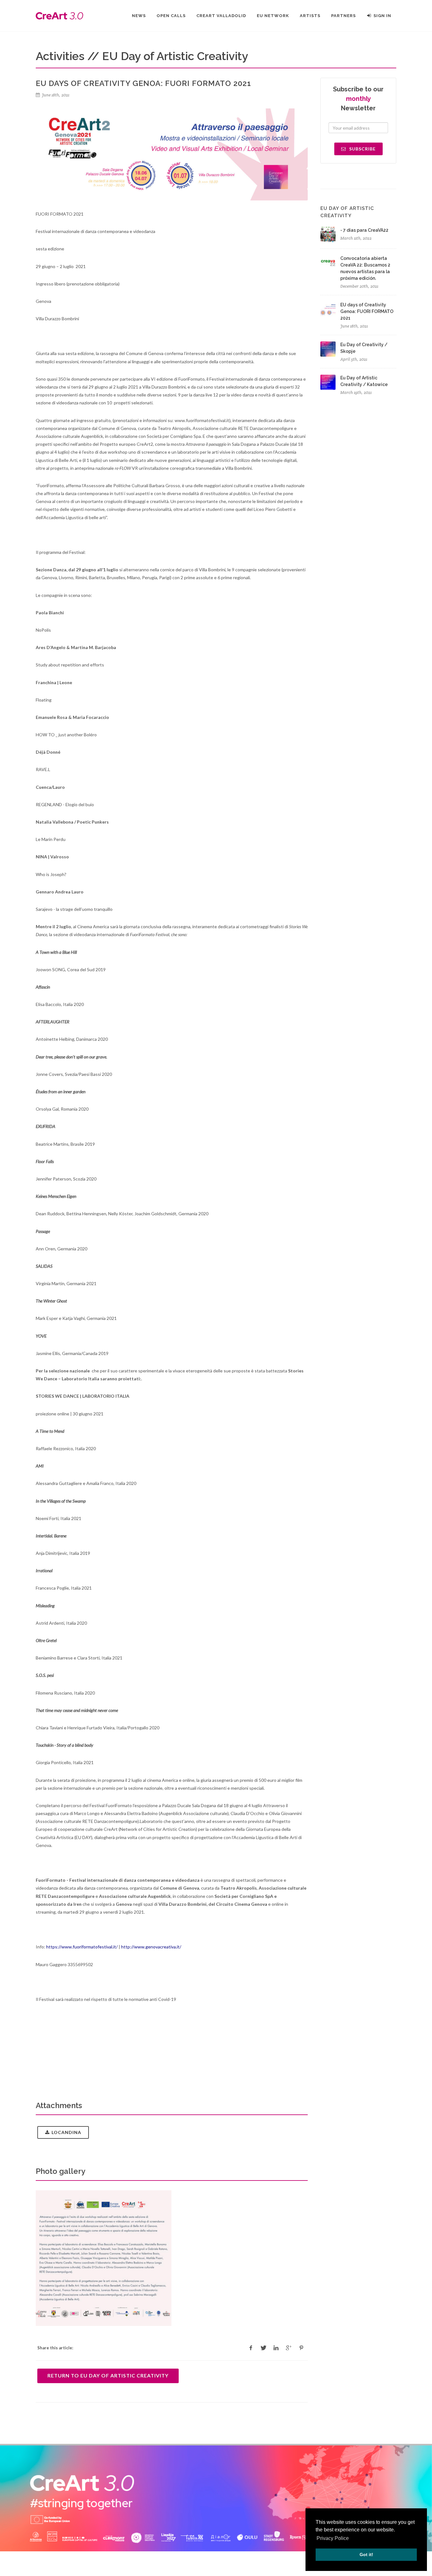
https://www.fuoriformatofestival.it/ (81, 1947)
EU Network (273, 16)
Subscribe (362, 149)
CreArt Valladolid (221, 16)
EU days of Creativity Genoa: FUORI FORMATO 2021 (367, 311)
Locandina (66, 2132)
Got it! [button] (366, 2555)
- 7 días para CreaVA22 (364, 230)
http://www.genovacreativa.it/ (151, 1947)
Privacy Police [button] (333, 2538)
